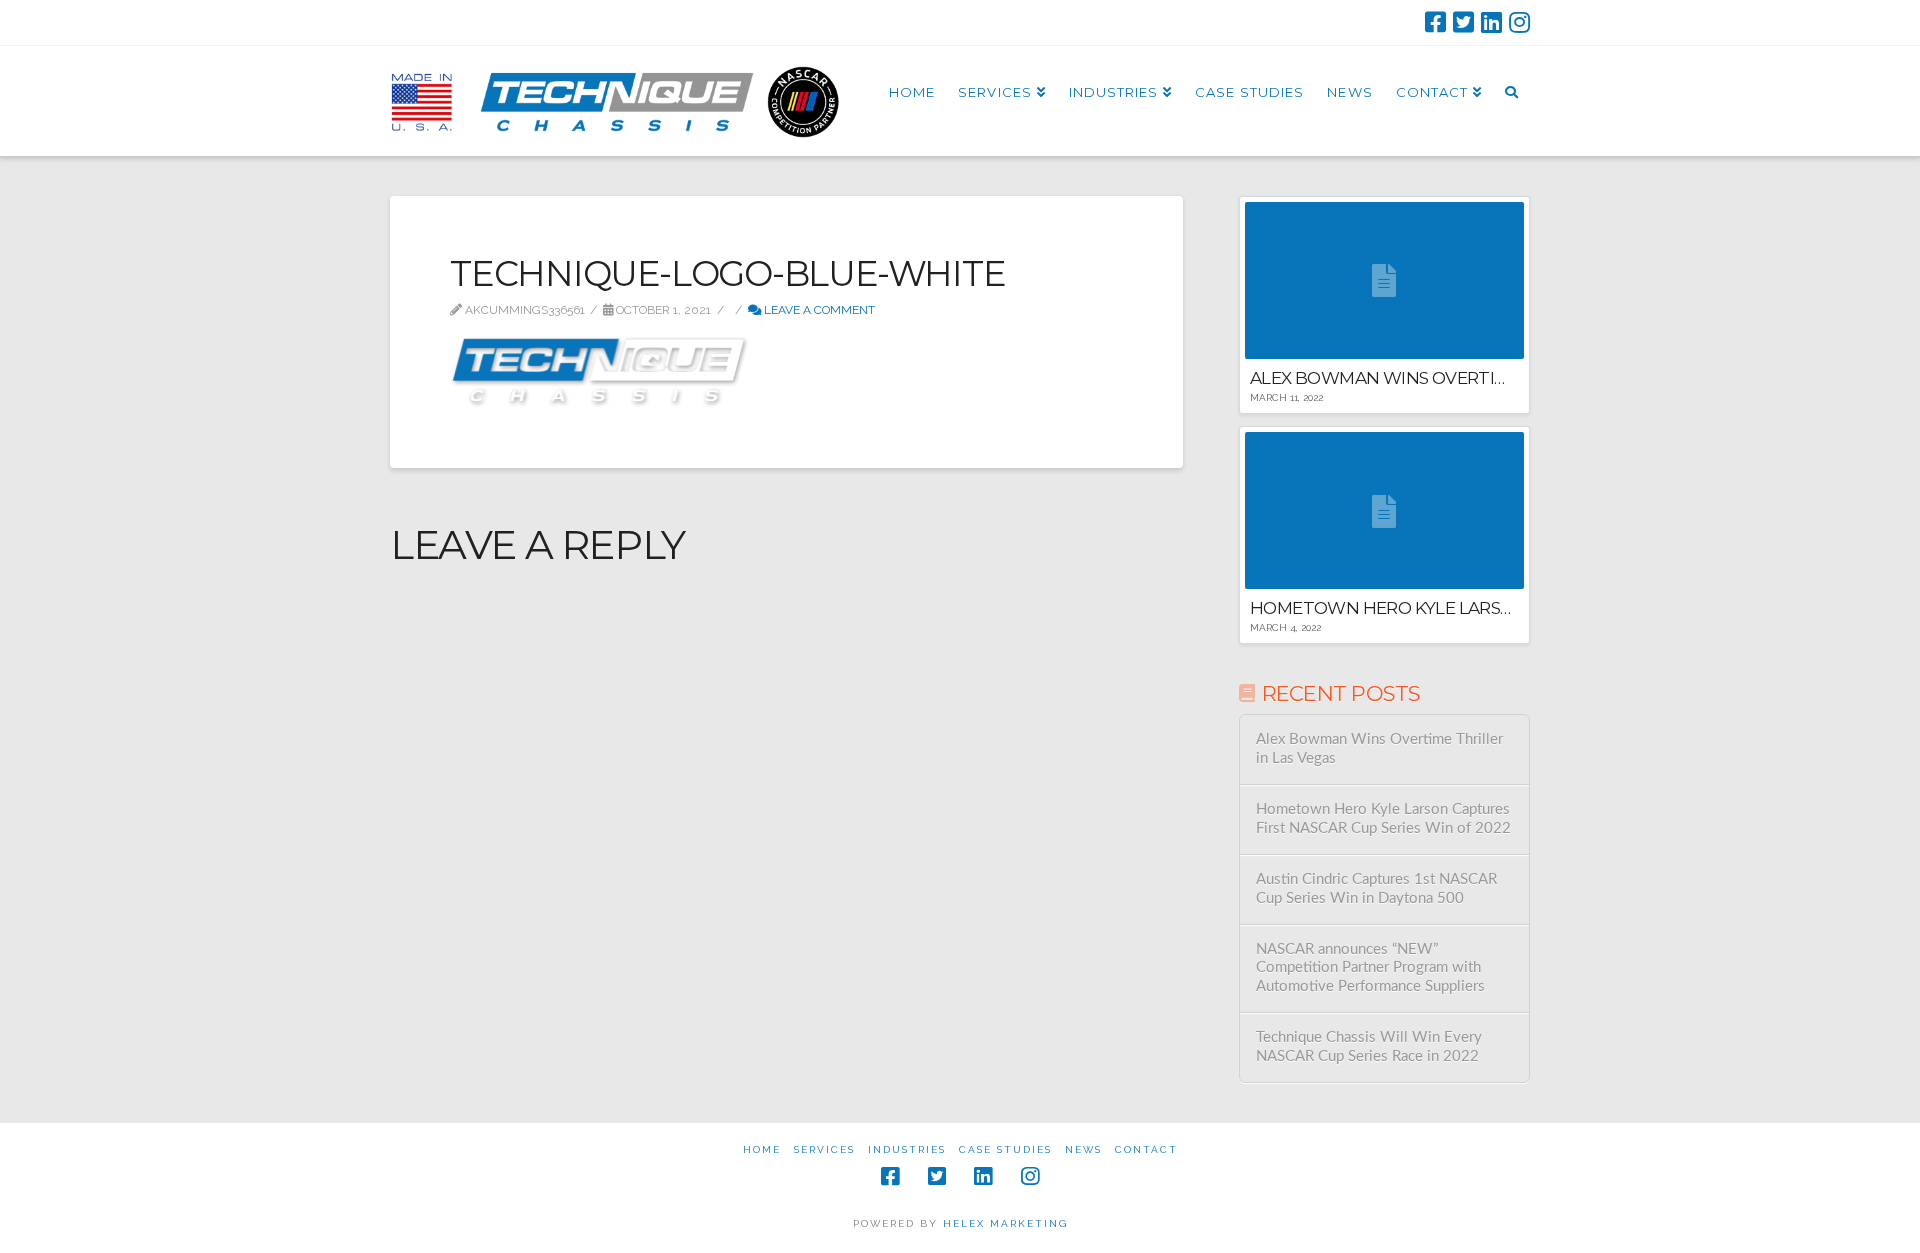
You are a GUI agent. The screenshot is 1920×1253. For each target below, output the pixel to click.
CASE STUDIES (1005, 1149)
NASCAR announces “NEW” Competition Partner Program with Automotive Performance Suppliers (1370, 968)
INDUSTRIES (907, 1149)
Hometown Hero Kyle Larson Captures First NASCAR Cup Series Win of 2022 (1383, 819)
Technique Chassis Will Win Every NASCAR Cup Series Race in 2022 (1369, 1047)
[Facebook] (1435, 22)
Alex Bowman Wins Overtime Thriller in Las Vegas (1379, 749)
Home (762, 1149)
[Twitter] (1463, 22)
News (1083, 1149)
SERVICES (824, 1149)
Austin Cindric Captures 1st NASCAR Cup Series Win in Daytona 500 (1376, 889)
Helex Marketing (1005, 1223)
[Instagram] (1519, 22)
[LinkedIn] (1491, 22)
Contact (1146, 1149)
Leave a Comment (818, 310)
